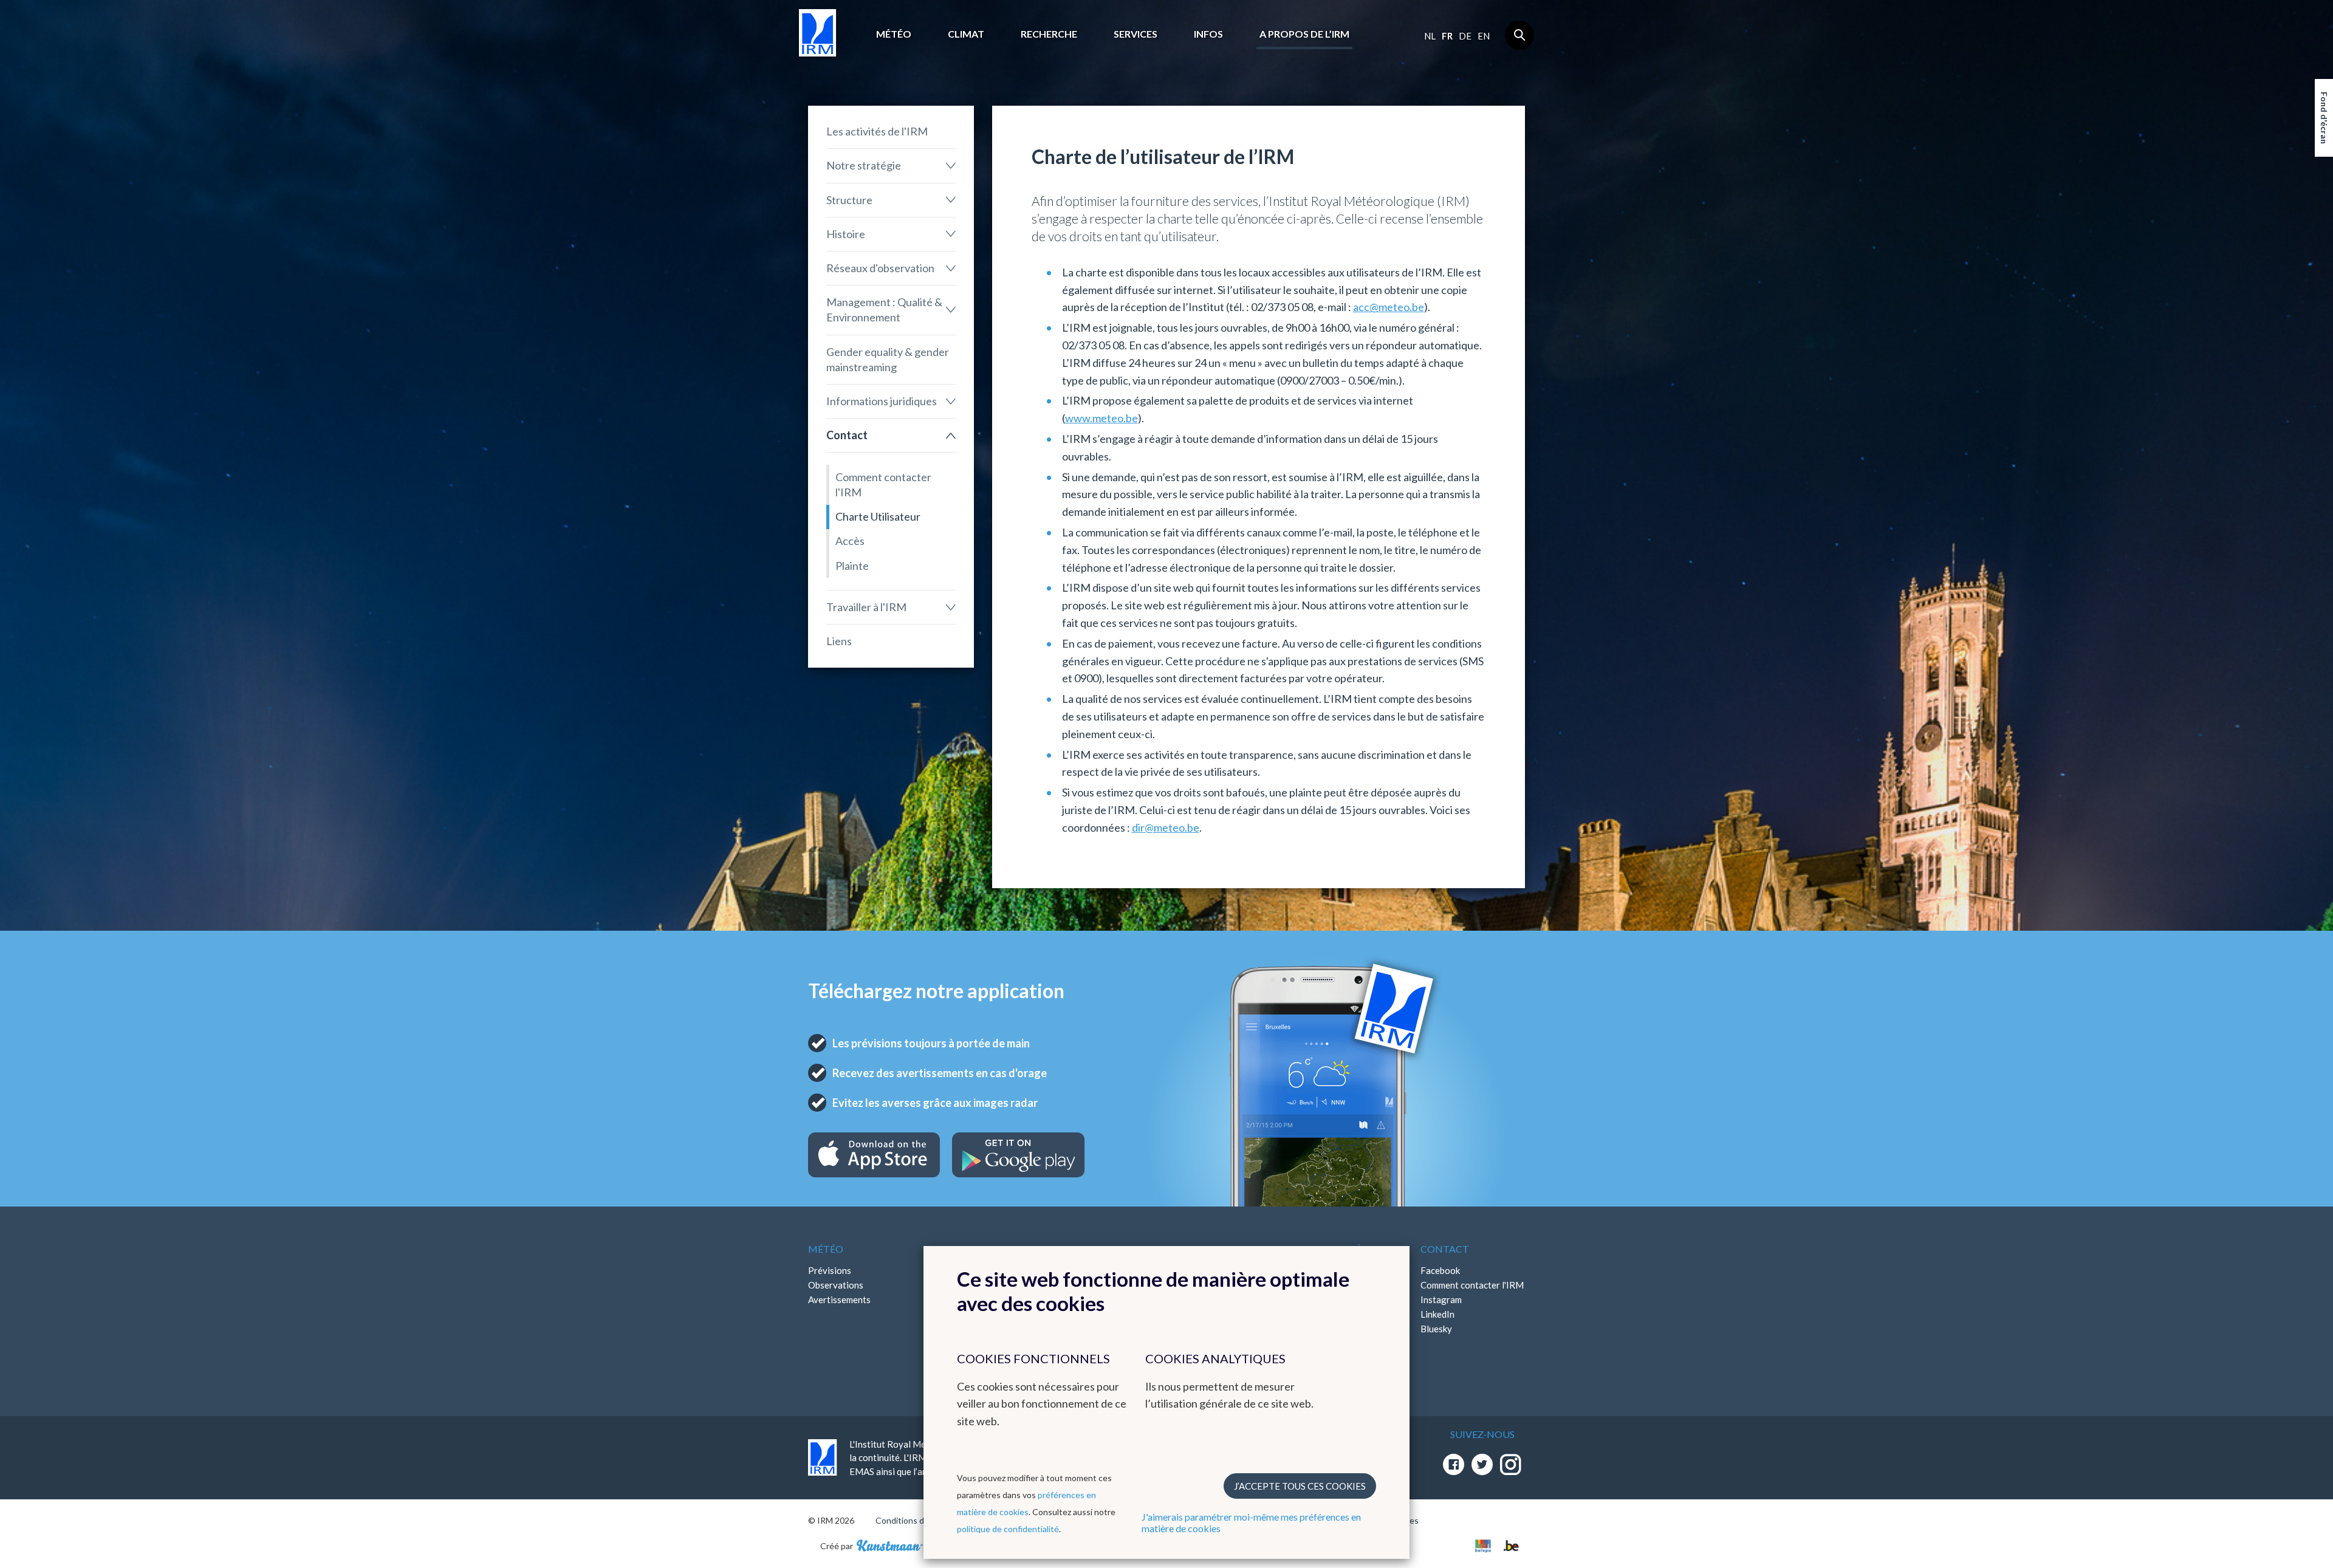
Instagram (1441, 1299)
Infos (1208, 34)
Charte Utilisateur (878, 516)
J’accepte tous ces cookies (1300, 1486)
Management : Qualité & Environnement (884, 310)
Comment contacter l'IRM (883, 484)
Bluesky (1436, 1329)
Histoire (846, 234)
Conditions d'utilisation (920, 1520)
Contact (847, 435)
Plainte (852, 566)
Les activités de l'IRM (877, 131)
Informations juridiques (882, 401)
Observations (836, 1285)
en (1484, 36)
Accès (850, 541)
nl (1430, 36)
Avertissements (839, 1299)
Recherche (1049, 34)
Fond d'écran (2324, 118)
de (1465, 36)
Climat (966, 34)
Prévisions (830, 1270)
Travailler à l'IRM (866, 607)
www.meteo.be (1101, 418)
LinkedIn (1437, 1314)
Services (1136, 34)
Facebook (1440, 1270)
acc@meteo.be (1389, 307)
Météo (894, 34)
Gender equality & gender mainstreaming (888, 359)
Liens (839, 641)
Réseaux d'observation (880, 268)
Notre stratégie (864, 165)
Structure (849, 200)
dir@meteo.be (1166, 827)
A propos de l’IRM (1304, 34)
